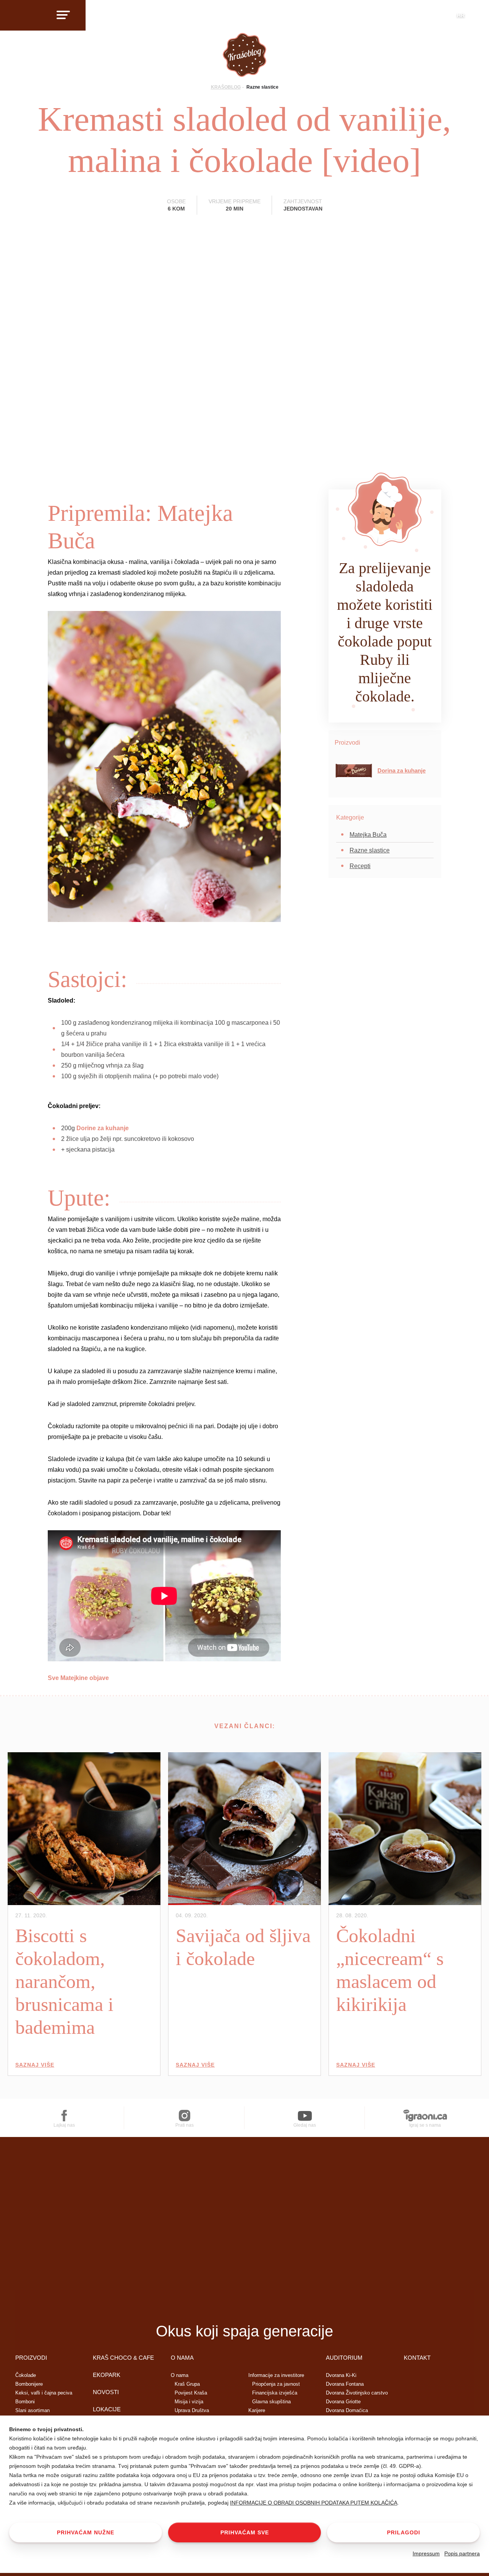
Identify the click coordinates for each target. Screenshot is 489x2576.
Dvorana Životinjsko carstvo (357, 2393)
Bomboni (25, 2402)
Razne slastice (262, 87)
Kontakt (417, 2358)
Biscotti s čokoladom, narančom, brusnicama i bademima (64, 1981)
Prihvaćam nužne (86, 2532)
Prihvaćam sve (245, 2532)
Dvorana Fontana (345, 2384)
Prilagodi (404, 2532)
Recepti (360, 866)
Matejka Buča (368, 835)
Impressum (426, 2553)
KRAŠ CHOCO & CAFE (123, 2358)
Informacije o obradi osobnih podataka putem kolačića (314, 2503)
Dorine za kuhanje (103, 1128)
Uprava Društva (192, 2410)
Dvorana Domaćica (347, 2410)
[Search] (441, 18)
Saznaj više (35, 2065)
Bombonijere (29, 2384)
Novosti (106, 2392)
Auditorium (344, 2358)
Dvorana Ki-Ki (341, 2375)
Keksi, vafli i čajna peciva (44, 2393)
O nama (182, 2358)
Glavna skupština (271, 2402)
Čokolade (26, 2375)
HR (461, 15)
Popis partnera (462, 2553)
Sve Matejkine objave (78, 1678)
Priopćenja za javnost (276, 2384)
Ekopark (107, 2375)
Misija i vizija (189, 2402)
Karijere (257, 2410)
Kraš (244, 2304)
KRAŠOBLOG (226, 87)
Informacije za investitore (276, 2375)
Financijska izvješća (275, 2393)
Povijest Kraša (191, 2393)
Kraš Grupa (187, 2384)
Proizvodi (31, 2358)
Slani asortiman (32, 2410)
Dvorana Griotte (343, 2402)
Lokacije (107, 2409)
